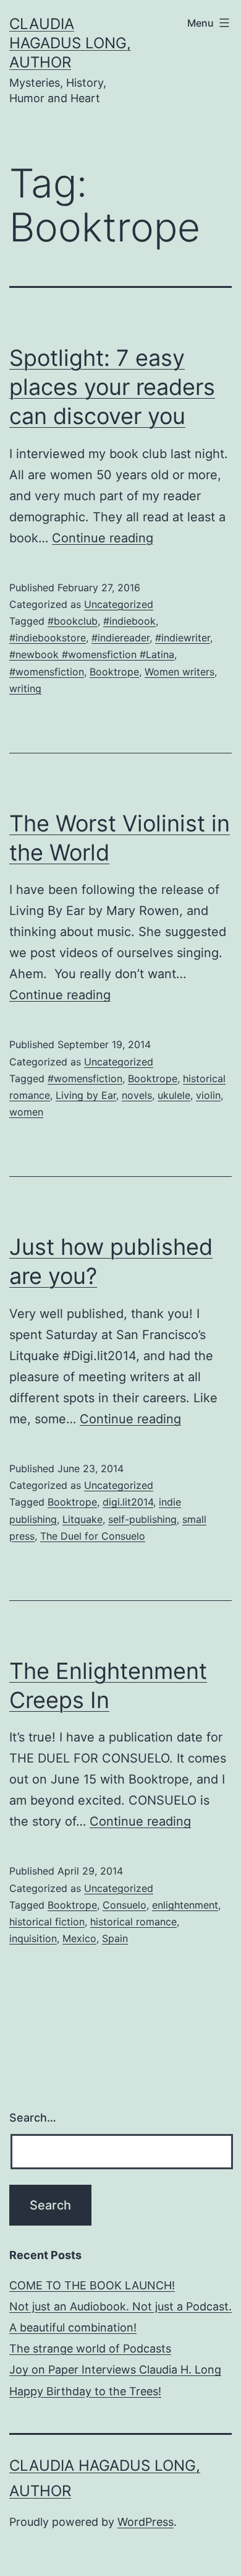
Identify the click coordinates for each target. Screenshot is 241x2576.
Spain (115, 1938)
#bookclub (73, 621)
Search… (33, 2118)
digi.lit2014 (128, 1502)
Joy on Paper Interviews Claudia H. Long (115, 2370)
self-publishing (142, 1519)
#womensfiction (47, 672)
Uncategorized (119, 604)
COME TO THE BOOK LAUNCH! (92, 2285)
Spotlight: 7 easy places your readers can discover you (112, 387)
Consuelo (125, 1905)
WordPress (146, 2522)
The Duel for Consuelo (93, 1536)
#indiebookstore (48, 638)
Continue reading (103, 538)
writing (25, 688)
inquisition (33, 1938)
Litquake (82, 1519)
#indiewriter (183, 638)
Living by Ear (86, 1095)
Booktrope (114, 672)
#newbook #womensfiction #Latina (92, 654)
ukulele (174, 1095)
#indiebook (129, 621)
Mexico (79, 1938)
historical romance (133, 1922)
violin (208, 1095)
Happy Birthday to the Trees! (85, 2391)
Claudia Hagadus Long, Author (70, 43)
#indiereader (120, 638)
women (26, 1112)
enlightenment (185, 1905)
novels (137, 1095)
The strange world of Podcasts (90, 2348)
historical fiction (47, 1922)
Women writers (180, 672)
